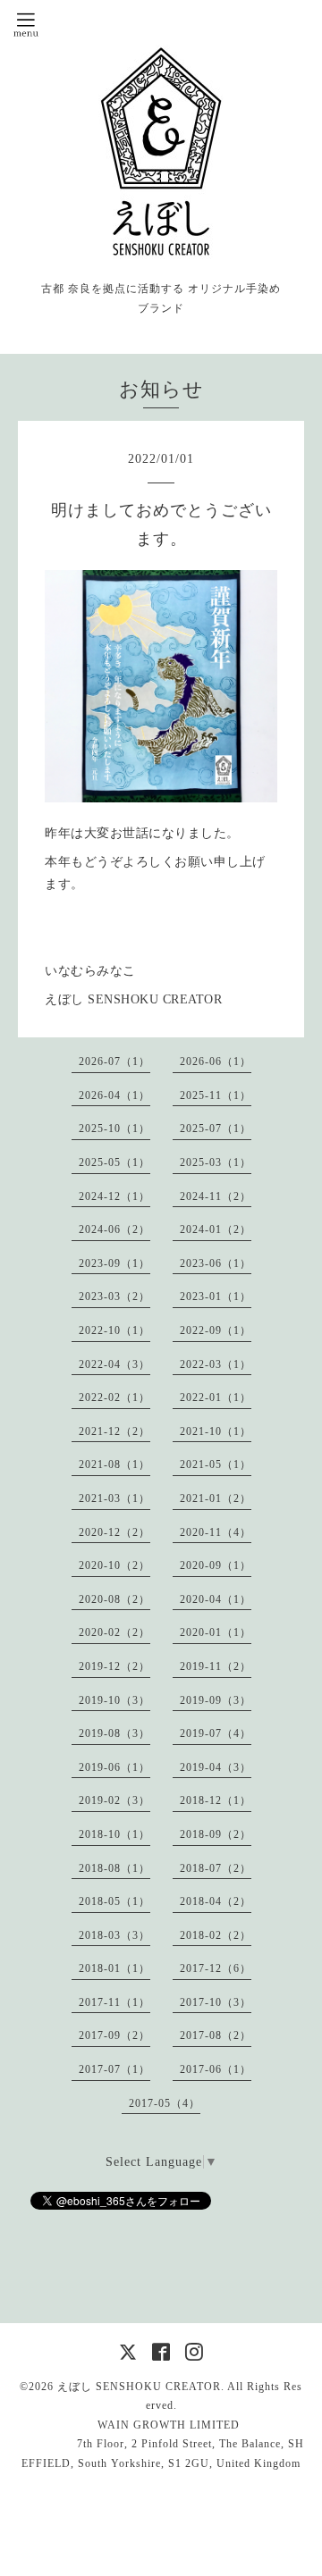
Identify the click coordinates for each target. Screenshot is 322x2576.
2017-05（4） (165, 2103)
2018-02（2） (216, 1935)
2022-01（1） (216, 1397)
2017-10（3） (216, 2002)
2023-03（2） (114, 1296)
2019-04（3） (216, 1767)
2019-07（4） (216, 1733)
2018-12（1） (216, 1800)
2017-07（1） (114, 2069)
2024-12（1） (114, 1196)
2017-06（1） (216, 2069)
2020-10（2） (114, 1565)
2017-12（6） (216, 1968)
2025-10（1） (114, 1129)
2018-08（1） (114, 1868)
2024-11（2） (216, 1196)
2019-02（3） (114, 1800)
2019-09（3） (216, 1700)
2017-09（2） (114, 2035)
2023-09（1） (114, 1263)
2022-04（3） (114, 1364)
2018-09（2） (216, 1834)
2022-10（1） (114, 1330)
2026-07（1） (114, 1061)
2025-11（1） (216, 1095)
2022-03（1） (216, 1364)
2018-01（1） (114, 1968)
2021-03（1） (114, 1498)
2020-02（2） (114, 1632)
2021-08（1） (114, 1464)
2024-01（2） (216, 1229)
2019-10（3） (114, 1700)
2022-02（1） (114, 1397)
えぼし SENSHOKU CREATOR (139, 2387)
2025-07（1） (216, 1129)
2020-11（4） (216, 1532)
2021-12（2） (114, 1431)
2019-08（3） (114, 1733)
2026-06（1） (216, 1061)
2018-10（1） (114, 1834)
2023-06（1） (216, 1263)
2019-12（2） (114, 1666)
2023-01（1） (216, 1296)
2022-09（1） (216, 1330)
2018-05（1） (114, 1901)
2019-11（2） (216, 1666)
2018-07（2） (216, 1868)
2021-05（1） (216, 1464)
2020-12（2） (114, 1532)
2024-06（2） (114, 1229)
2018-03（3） (114, 1935)
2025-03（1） (216, 1162)
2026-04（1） (114, 1095)
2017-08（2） (216, 2035)
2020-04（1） (216, 1599)
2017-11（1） (114, 2002)
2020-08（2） (114, 1599)
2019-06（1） (114, 1767)
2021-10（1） (216, 1431)
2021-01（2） (216, 1498)
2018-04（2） (216, 1901)
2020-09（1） (216, 1565)
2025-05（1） (114, 1162)
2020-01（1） (216, 1632)
